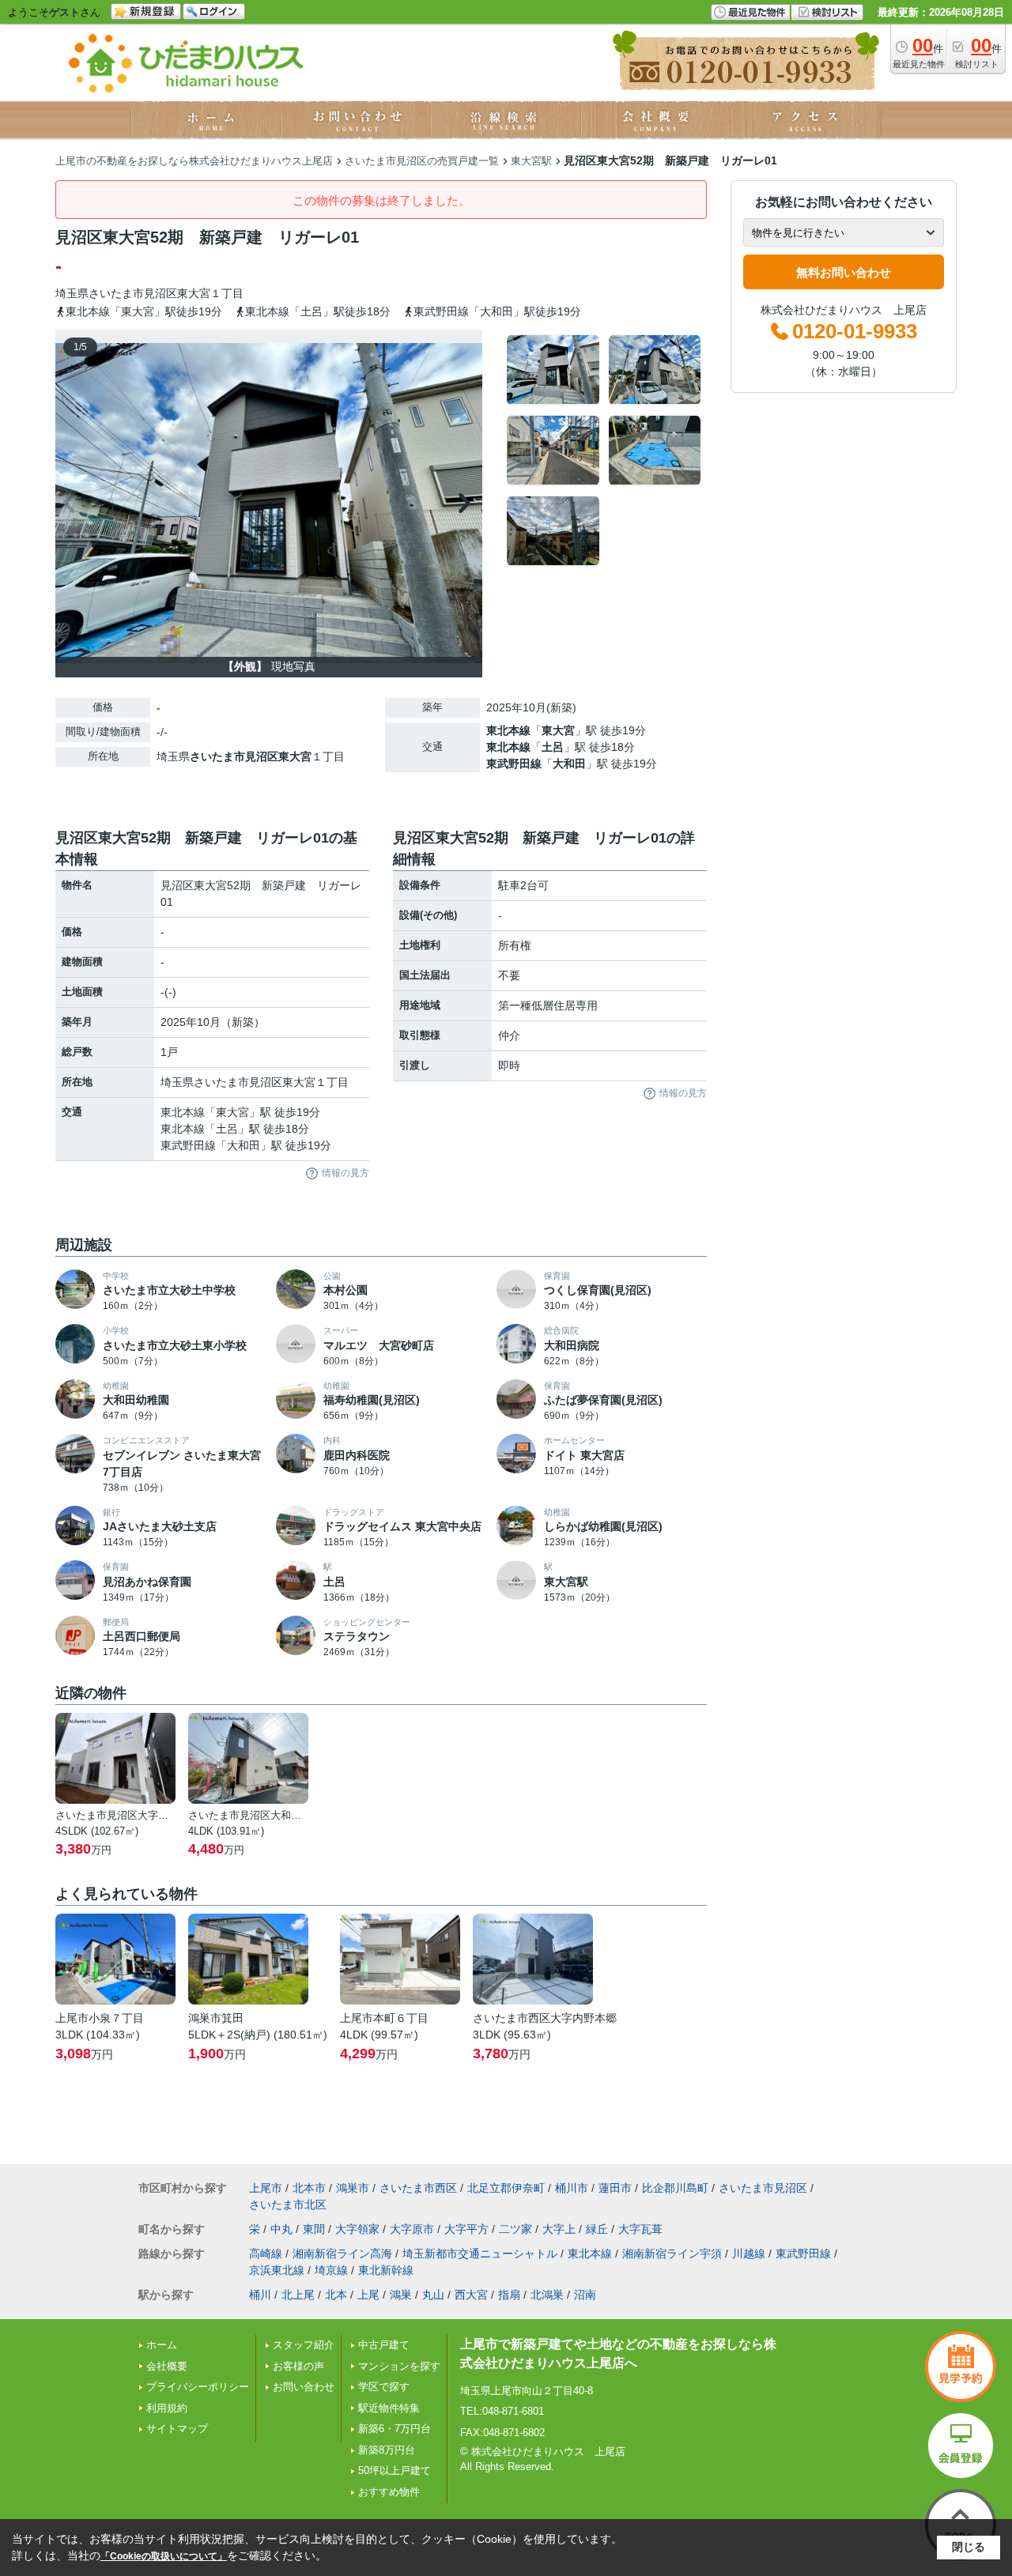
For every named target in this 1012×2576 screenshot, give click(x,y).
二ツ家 (515, 2229)
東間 (314, 2229)
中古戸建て (384, 2345)
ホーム (162, 2345)
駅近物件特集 (389, 2408)
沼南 (585, 2295)
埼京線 (331, 2270)
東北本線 (508, 730)
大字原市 (412, 2229)
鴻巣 (401, 2295)
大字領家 (357, 2229)
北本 (336, 2295)
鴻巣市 (353, 2188)
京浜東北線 (277, 2270)
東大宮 (194, 293)
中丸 (281, 2229)
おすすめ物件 (389, 2492)
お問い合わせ (304, 2387)
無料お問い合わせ (844, 272)
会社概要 (167, 2366)
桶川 (260, 2295)
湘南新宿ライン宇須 (672, 2254)
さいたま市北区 (288, 2204)
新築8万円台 (387, 2450)
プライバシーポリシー (198, 2387)
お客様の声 (298, 2366)
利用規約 (167, 2408)
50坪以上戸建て (395, 2470)
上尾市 (266, 2188)
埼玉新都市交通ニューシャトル (480, 2254)
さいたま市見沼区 (133, 293)
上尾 (368, 2295)
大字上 (559, 2229)
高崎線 (266, 2254)
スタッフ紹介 (304, 2345)
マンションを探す (399, 2366)
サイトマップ (177, 2429)
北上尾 (298, 2295)
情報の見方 (346, 1173)
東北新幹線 (386, 2270)
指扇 (509, 2295)
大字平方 (466, 2229)
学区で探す (384, 2387)
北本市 (309, 2188)
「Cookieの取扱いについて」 (164, 2556)
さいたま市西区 (418, 2188)
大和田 (569, 764)
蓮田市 (615, 2188)
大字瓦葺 (640, 2229)
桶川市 (572, 2188)
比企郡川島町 (675, 2188)
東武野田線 (514, 764)
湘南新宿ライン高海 (342, 2254)
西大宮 (471, 2295)
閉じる (969, 2547)
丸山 (433, 2295)
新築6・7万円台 (395, 2429)
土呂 (553, 747)
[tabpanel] (604, 451)
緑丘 (597, 2229)
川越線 (749, 2254)
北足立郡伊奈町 (506, 2188)
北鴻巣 (547, 2295)
